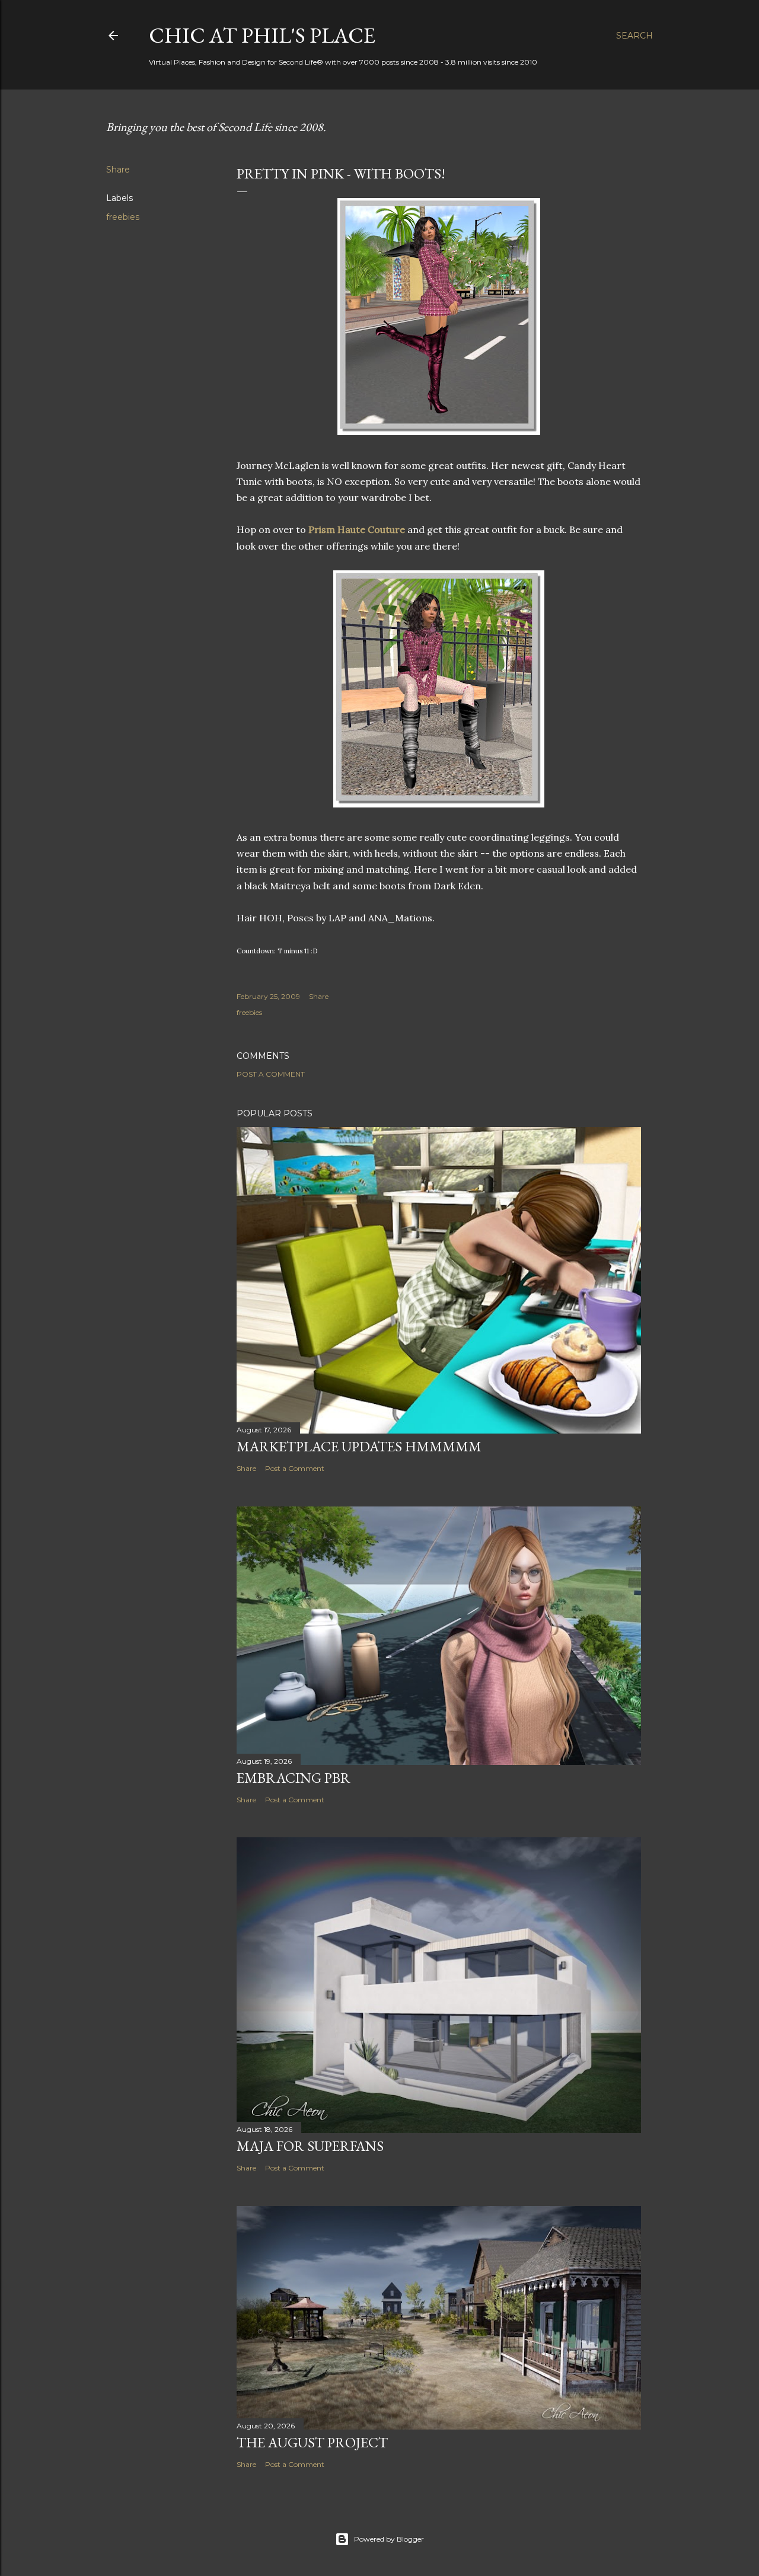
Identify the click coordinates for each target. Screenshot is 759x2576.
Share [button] (118, 170)
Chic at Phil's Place (262, 35)
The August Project (312, 2442)
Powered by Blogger (389, 2539)
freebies (123, 217)
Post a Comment (271, 1074)
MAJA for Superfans (310, 2146)
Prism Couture (357, 529)
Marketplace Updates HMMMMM (359, 1446)
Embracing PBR (294, 1778)
